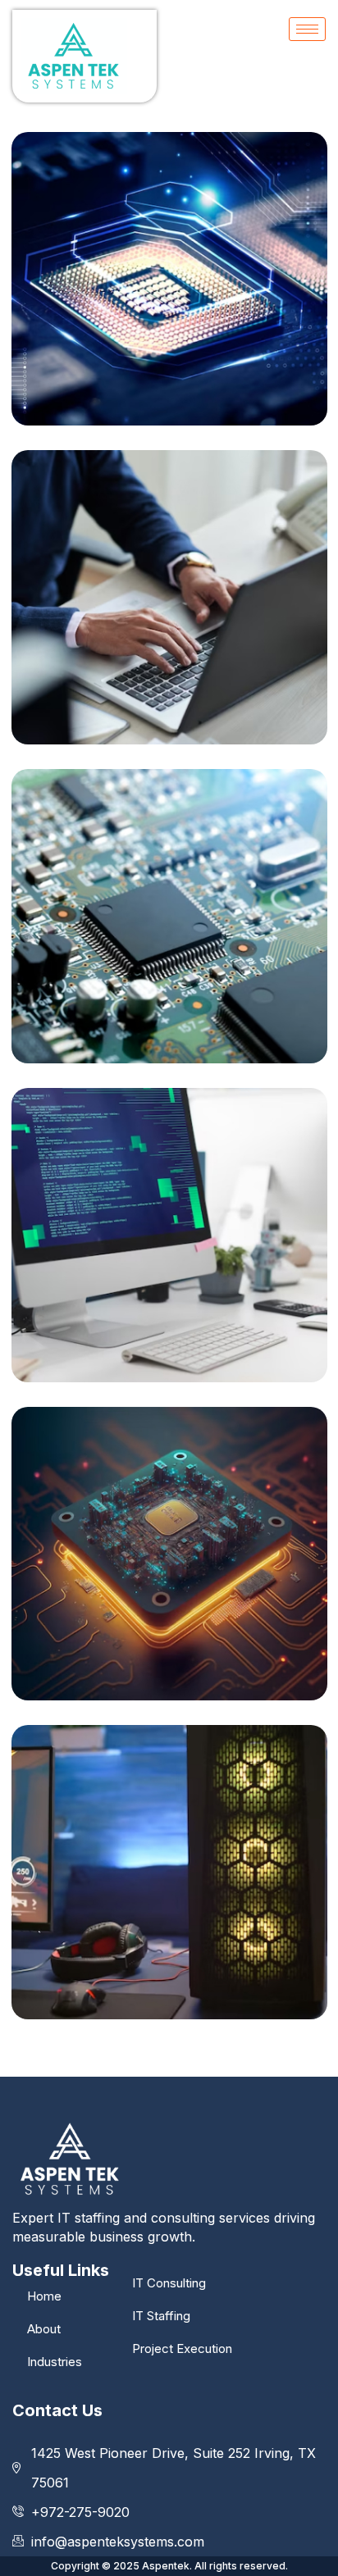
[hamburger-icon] (307, 29)
